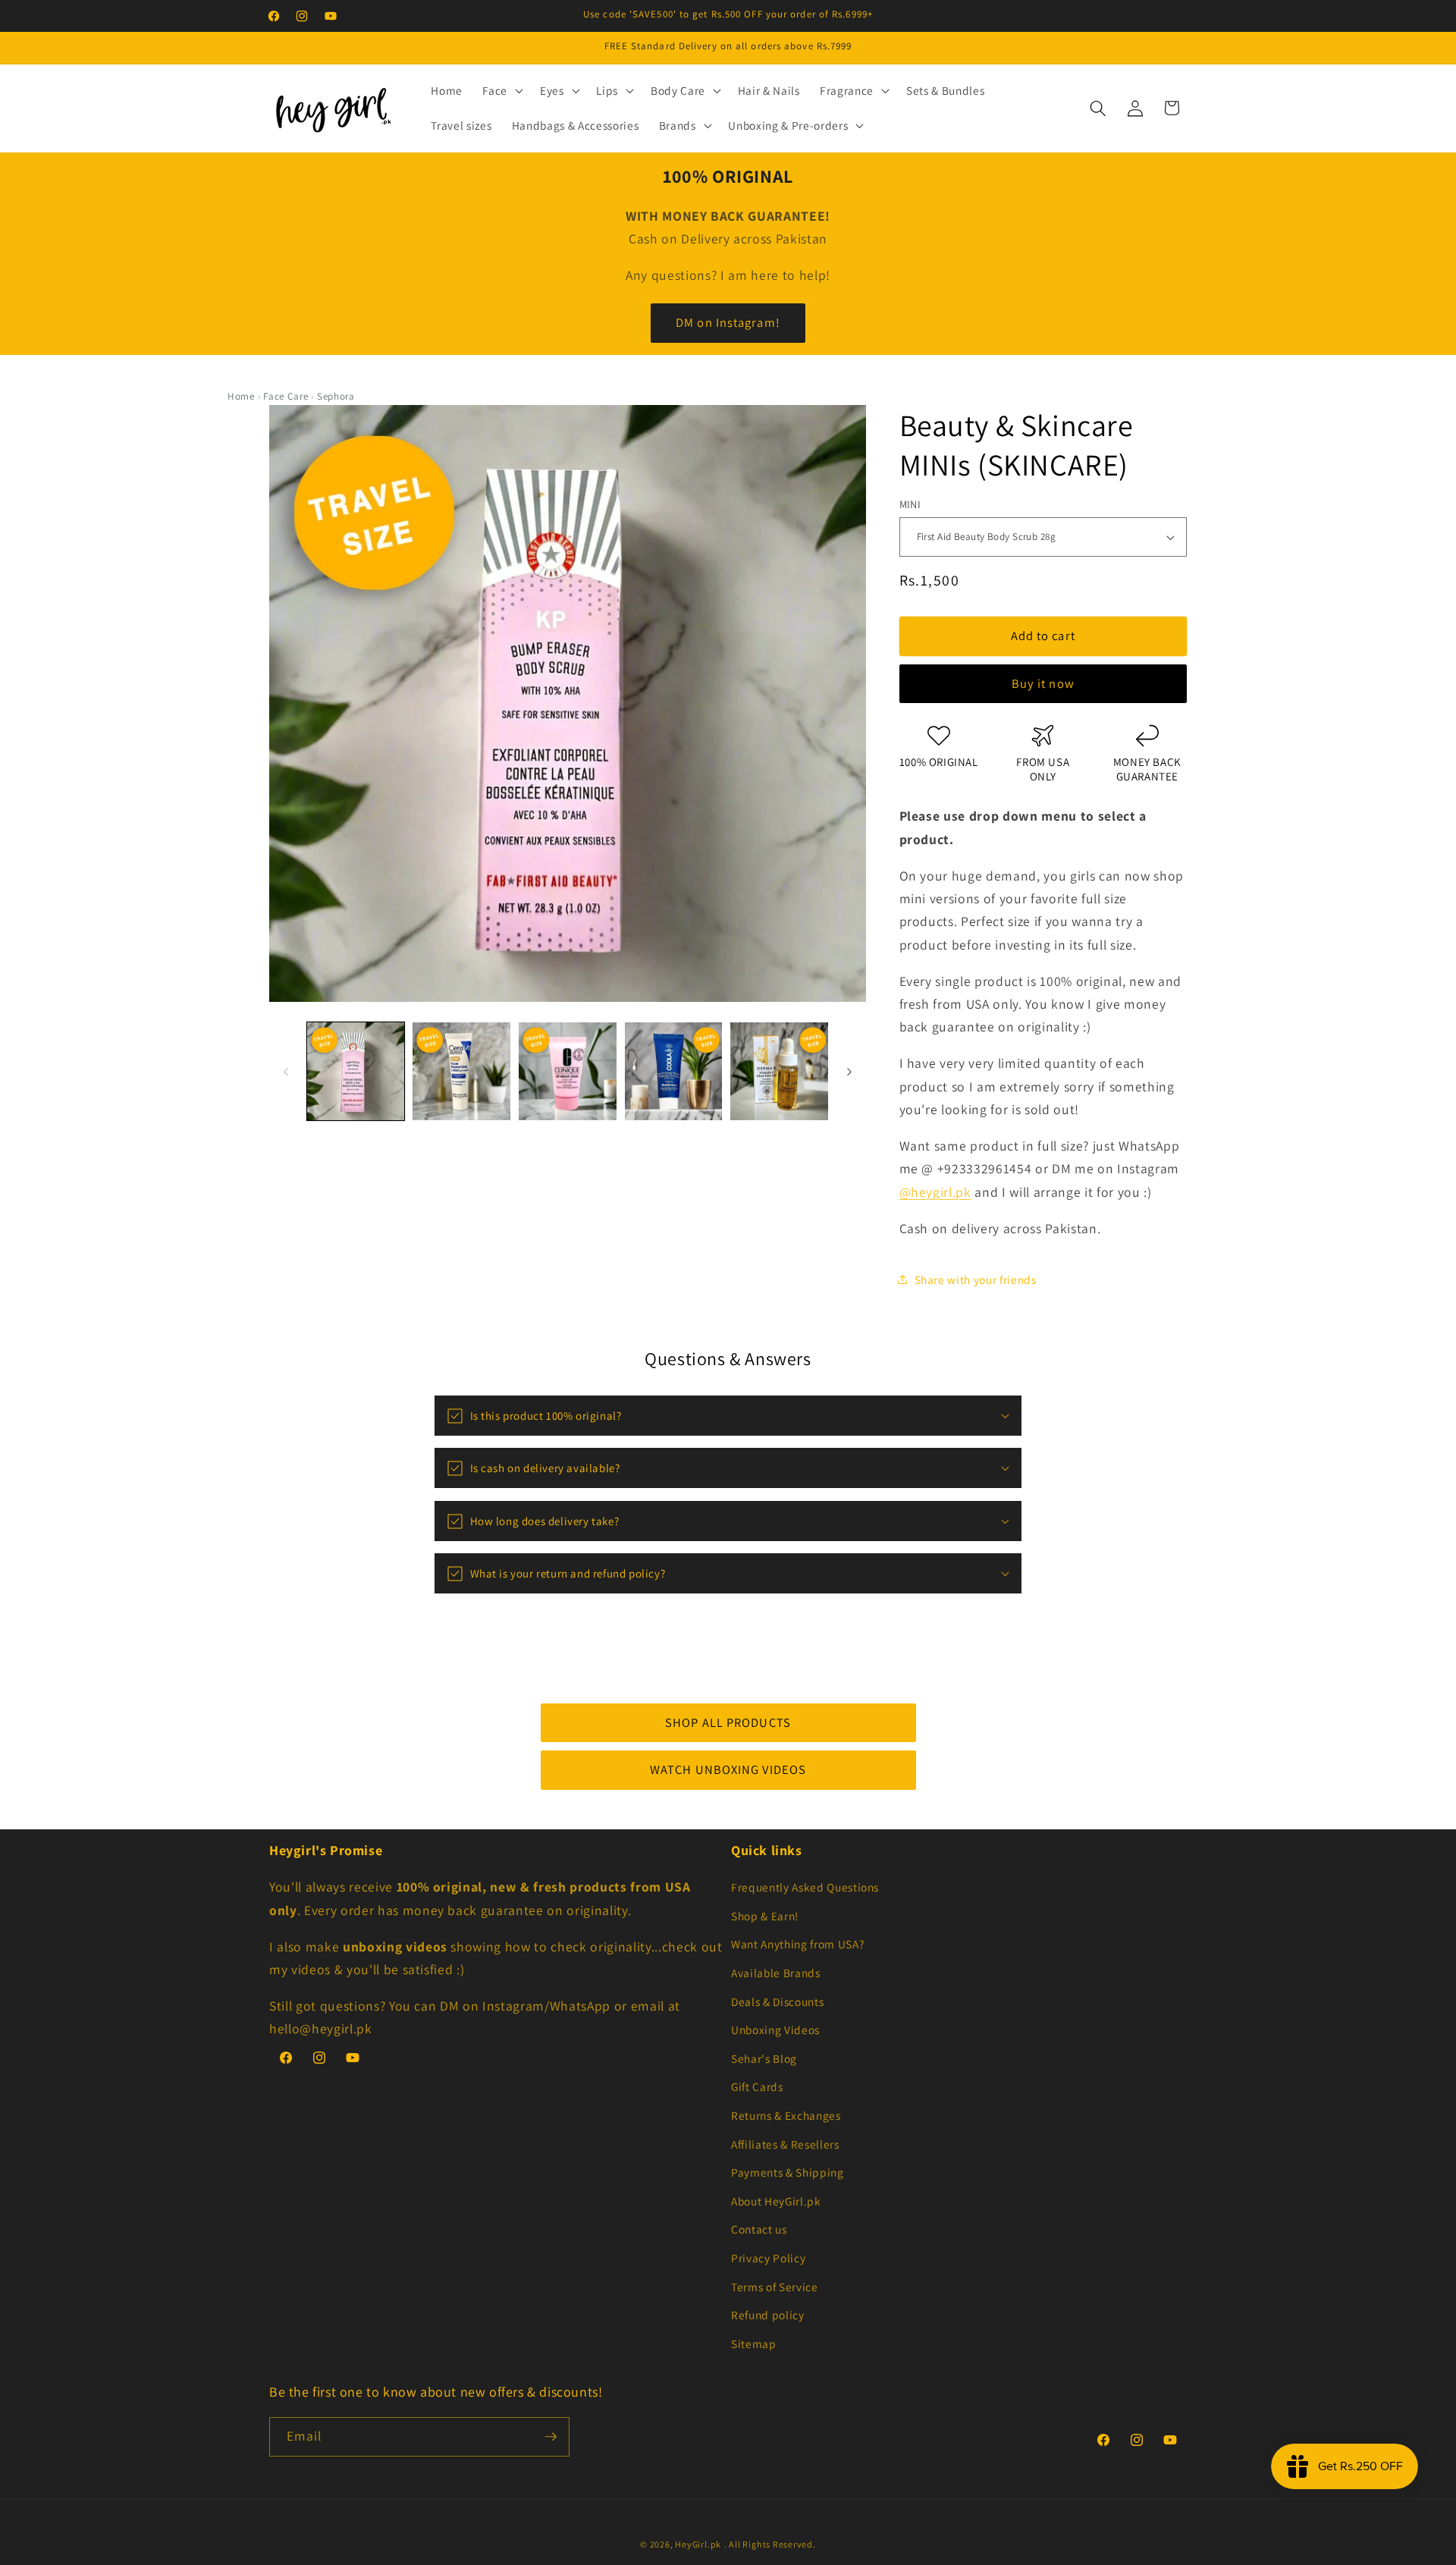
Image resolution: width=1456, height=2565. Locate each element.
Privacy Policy (768, 2258)
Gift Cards (757, 2086)
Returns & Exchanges (786, 2115)
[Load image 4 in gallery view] (674, 1071)
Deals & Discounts (777, 2001)
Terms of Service (775, 2287)
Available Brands (776, 1973)
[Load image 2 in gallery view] (461, 1071)
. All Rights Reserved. (770, 2544)
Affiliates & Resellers (785, 2144)
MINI (910, 504)
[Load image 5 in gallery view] (779, 1071)
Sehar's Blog (764, 2058)
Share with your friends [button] (976, 1279)
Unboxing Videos (775, 2030)
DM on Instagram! (728, 322)
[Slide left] (286, 1072)
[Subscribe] (551, 2437)
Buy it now (1043, 683)
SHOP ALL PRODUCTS (728, 1722)
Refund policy (768, 2315)
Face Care (286, 396)
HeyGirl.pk (698, 2544)
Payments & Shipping (788, 2172)
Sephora (336, 396)
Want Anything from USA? (797, 1944)
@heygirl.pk (935, 1192)
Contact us (759, 2229)
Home (241, 396)
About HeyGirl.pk (776, 2201)
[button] (501, 91)
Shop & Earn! (765, 1916)
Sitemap (754, 2344)
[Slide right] (849, 1072)
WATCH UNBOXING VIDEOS (728, 1769)
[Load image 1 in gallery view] (356, 1071)
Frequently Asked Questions (805, 1887)
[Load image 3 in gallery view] (568, 1071)
